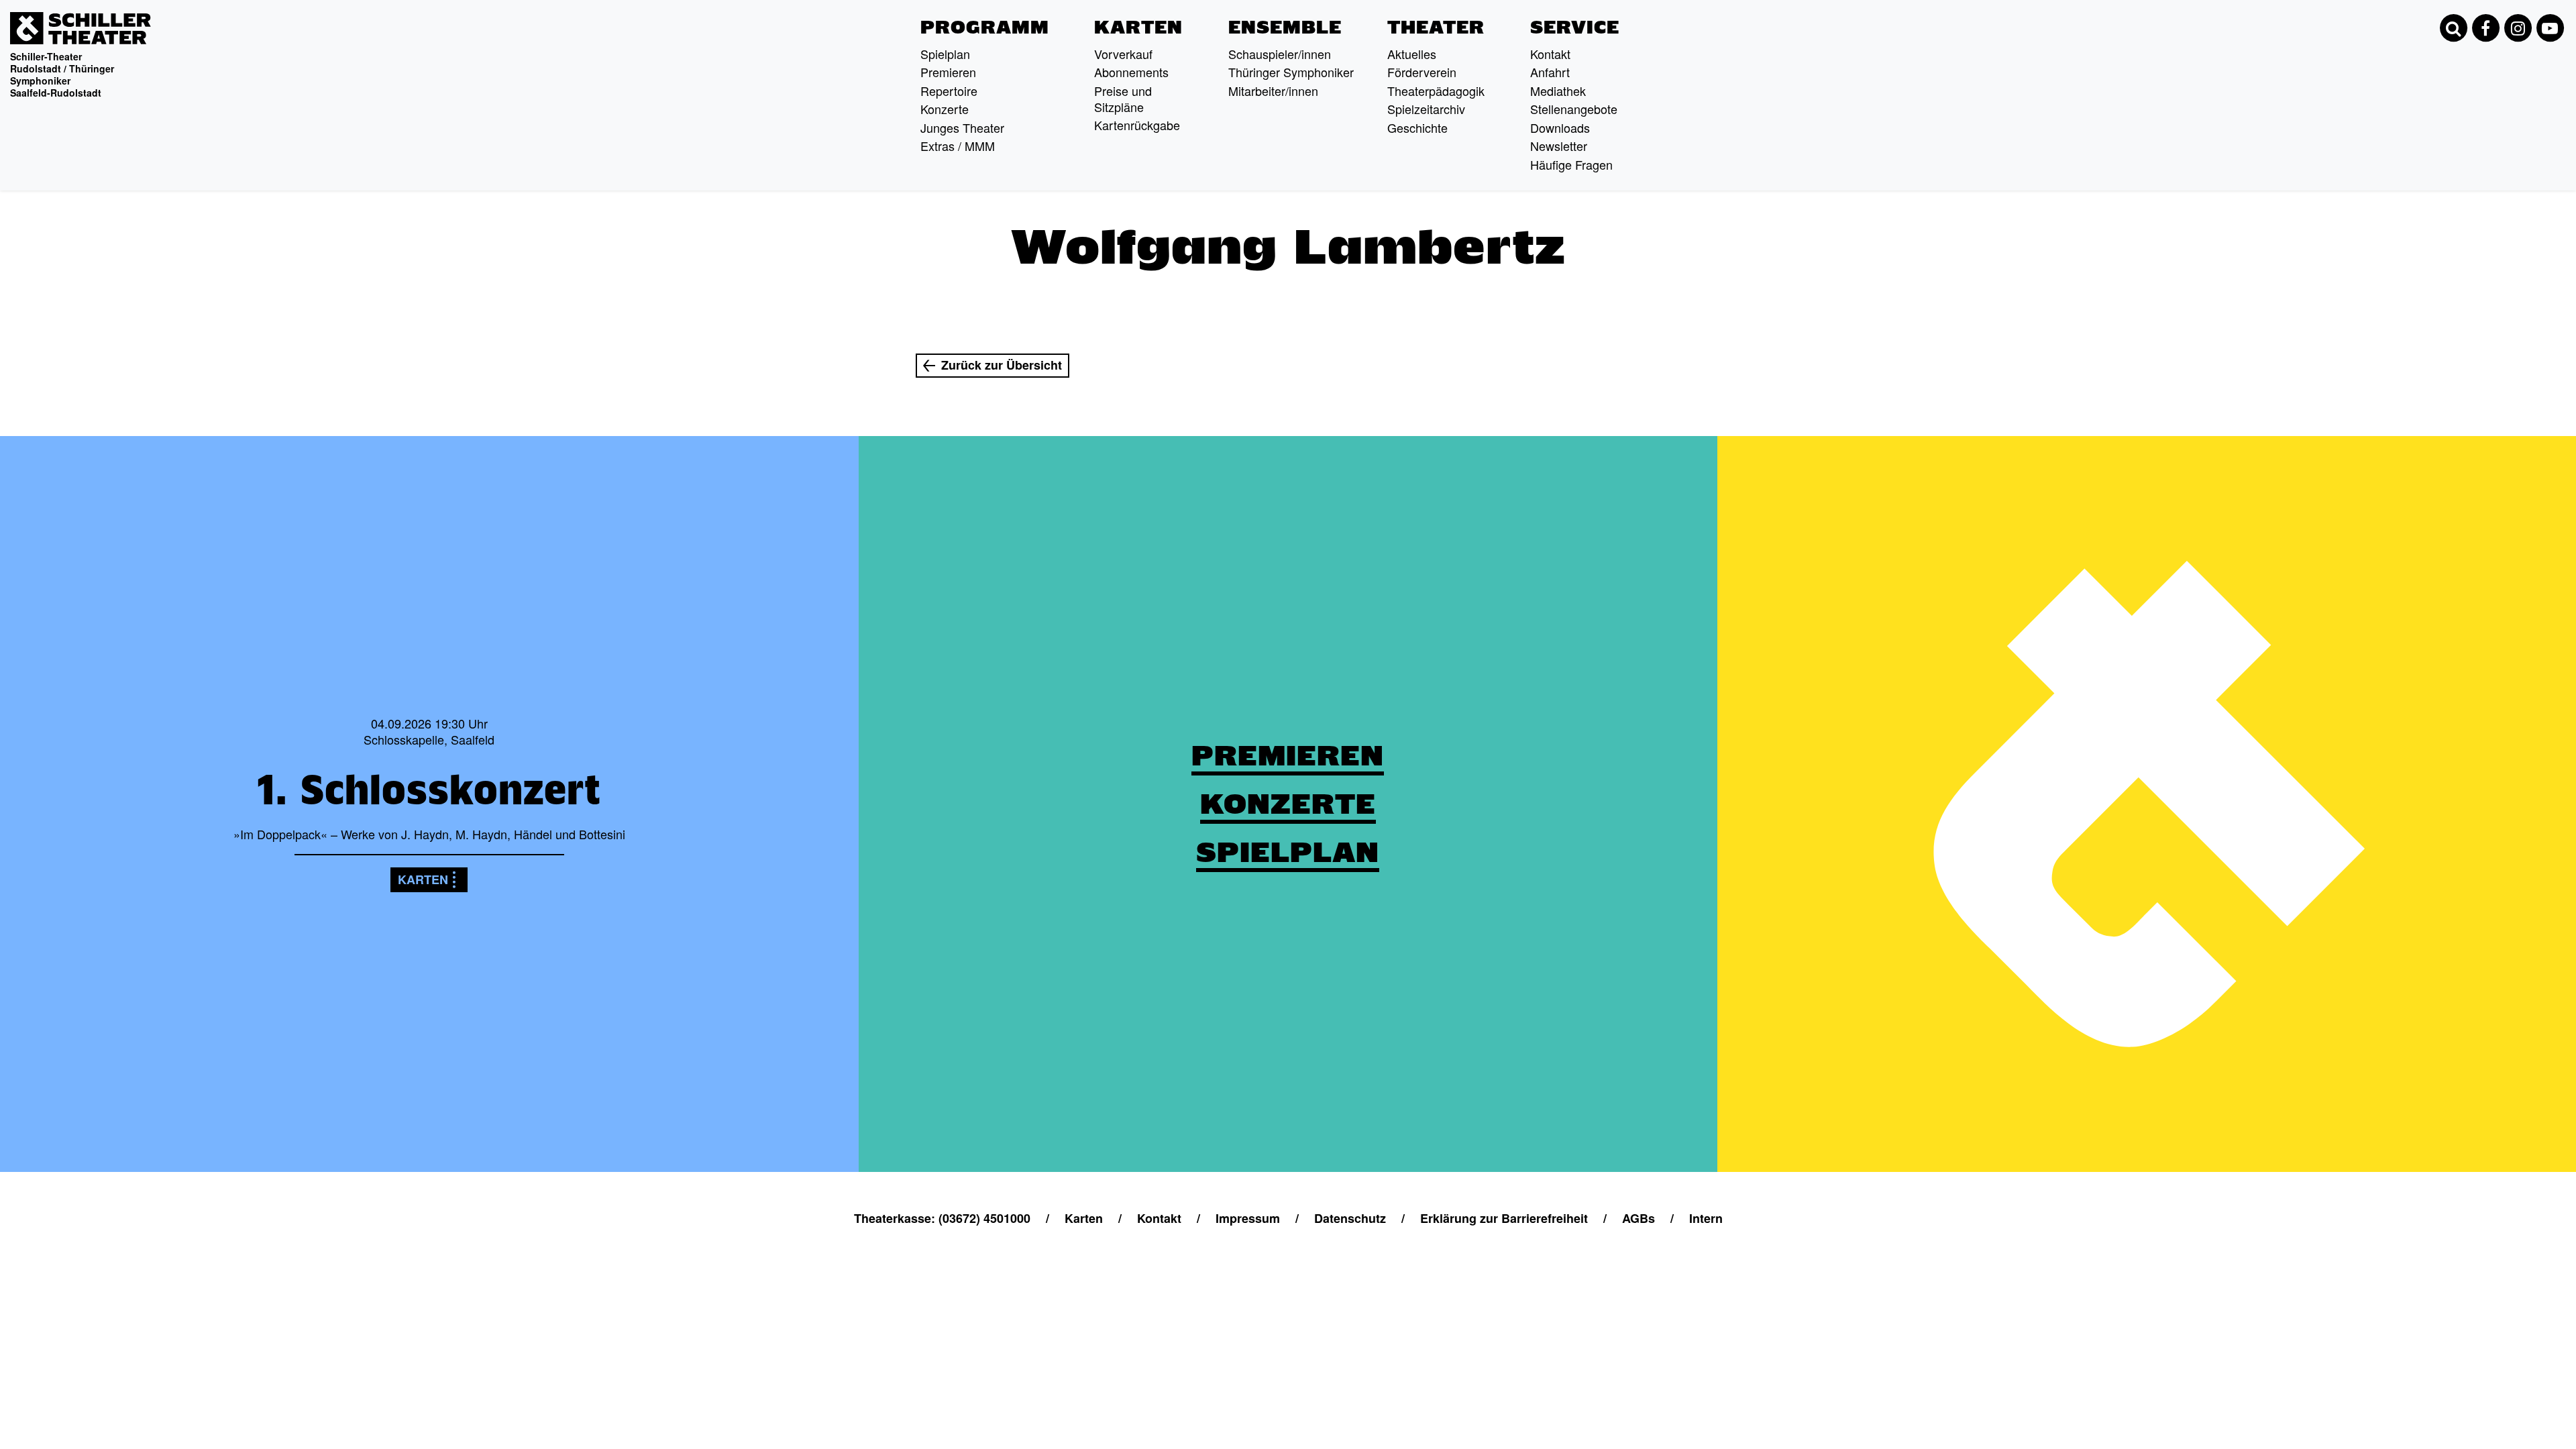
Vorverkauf (1123, 54)
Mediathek (1558, 91)
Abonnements (1131, 72)
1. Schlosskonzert (429, 790)
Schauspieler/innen (1280, 54)
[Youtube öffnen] (2550, 28)
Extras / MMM (958, 146)
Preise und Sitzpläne (1123, 99)
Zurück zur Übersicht (1002, 365)
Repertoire (949, 91)
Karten (1138, 28)
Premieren (948, 72)
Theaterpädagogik (1436, 91)
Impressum (1248, 1218)
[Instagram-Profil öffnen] (2518, 28)
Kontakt (1550, 54)
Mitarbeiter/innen (1273, 91)
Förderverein (1422, 72)
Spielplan (945, 54)
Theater (1436, 28)
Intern (1706, 1218)
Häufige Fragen (1571, 164)
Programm (985, 28)
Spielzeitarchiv (1426, 109)
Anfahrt (1550, 72)
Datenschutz (1350, 1218)
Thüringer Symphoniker (1291, 72)
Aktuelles (1412, 54)
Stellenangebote (1574, 109)
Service (1575, 28)
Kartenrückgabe (1137, 125)
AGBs (1639, 1218)
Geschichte (1417, 127)
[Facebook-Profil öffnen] (2485, 28)
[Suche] (2453, 28)
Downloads (1560, 127)
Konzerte (945, 109)
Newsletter (1559, 146)
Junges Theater (962, 127)
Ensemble (1285, 28)
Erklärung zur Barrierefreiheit (1504, 1218)
